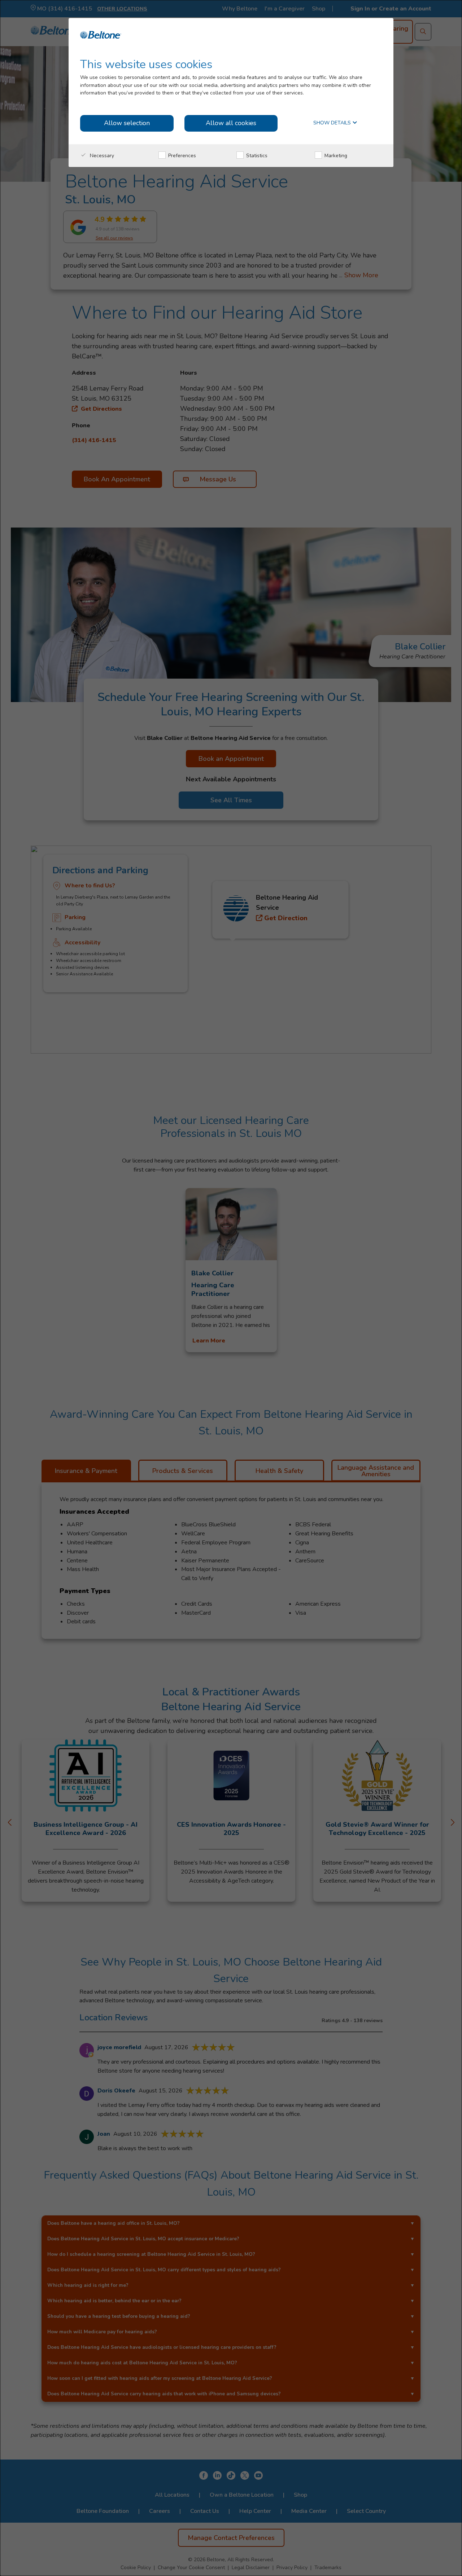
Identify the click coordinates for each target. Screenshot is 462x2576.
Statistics (256, 156)
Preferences (181, 156)
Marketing (335, 156)
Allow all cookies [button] (231, 123)
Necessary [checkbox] (101, 156)
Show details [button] (333, 123)
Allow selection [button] (127, 123)
